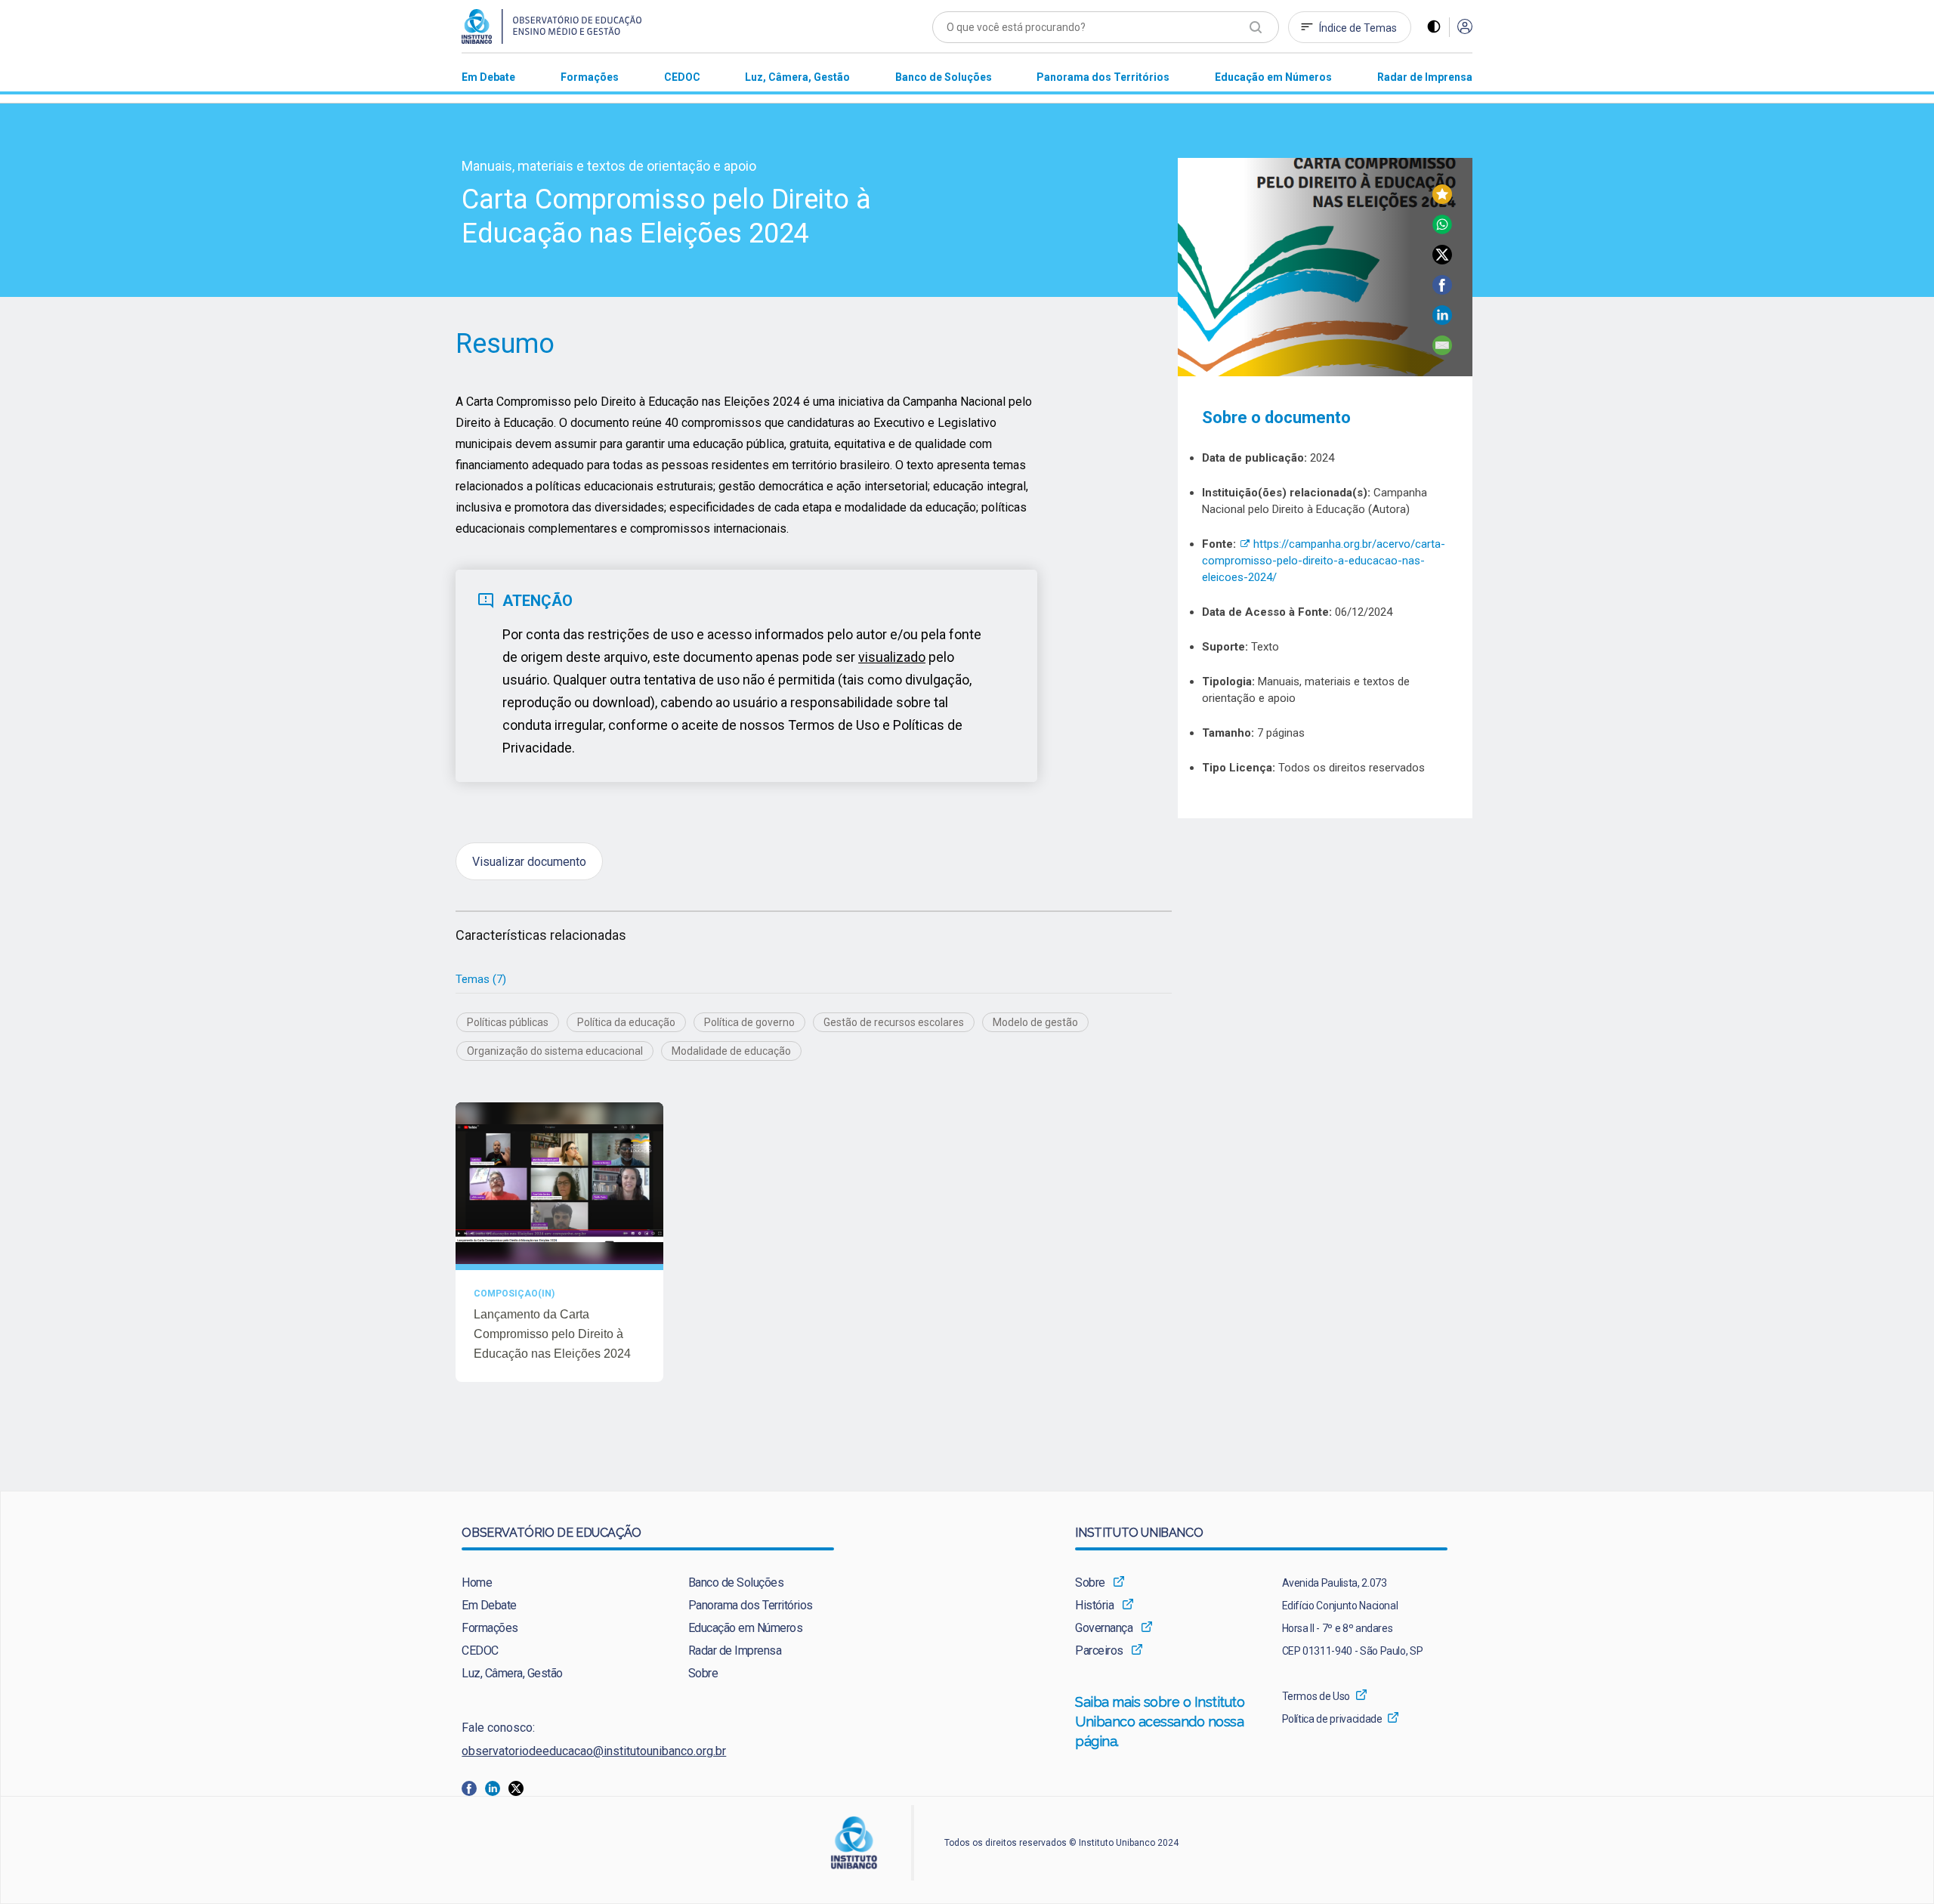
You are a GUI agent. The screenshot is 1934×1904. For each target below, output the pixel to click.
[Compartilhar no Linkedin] (1442, 321)
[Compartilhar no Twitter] (1442, 260)
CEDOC (480, 1651)
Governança (1104, 1628)
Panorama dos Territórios (751, 1605)
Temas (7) (481, 979)
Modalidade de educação (731, 1051)
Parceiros (1099, 1651)
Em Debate (489, 1605)
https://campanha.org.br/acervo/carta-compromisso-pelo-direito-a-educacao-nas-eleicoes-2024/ (1324, 561)
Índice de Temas (1358, 28)
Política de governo (749, 1022)
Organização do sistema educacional (555, 1051)
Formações (490, 1628)
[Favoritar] (1442, 200)
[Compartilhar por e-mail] (1442, 351)
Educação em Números (746, 1628)
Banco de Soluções (736, 1583)
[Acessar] (1465, 28)
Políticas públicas (508, 1022)
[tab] (481, 980)
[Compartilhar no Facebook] (1442, 291)
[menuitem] (488, 77)
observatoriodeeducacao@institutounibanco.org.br (594, 1751)
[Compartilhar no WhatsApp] (1442, 230)
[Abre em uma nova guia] (473, 1787)
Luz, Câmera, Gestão (512, 1673)
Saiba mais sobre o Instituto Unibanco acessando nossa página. (1160, 1722)
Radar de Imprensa (735, 1651)
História (1094, 1605)
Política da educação (626, 1022)
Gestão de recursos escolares (894, 1022)
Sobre (703, 1673)
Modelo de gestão (1035, 1022)
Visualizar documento (529, 861)
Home (477, 1583)
